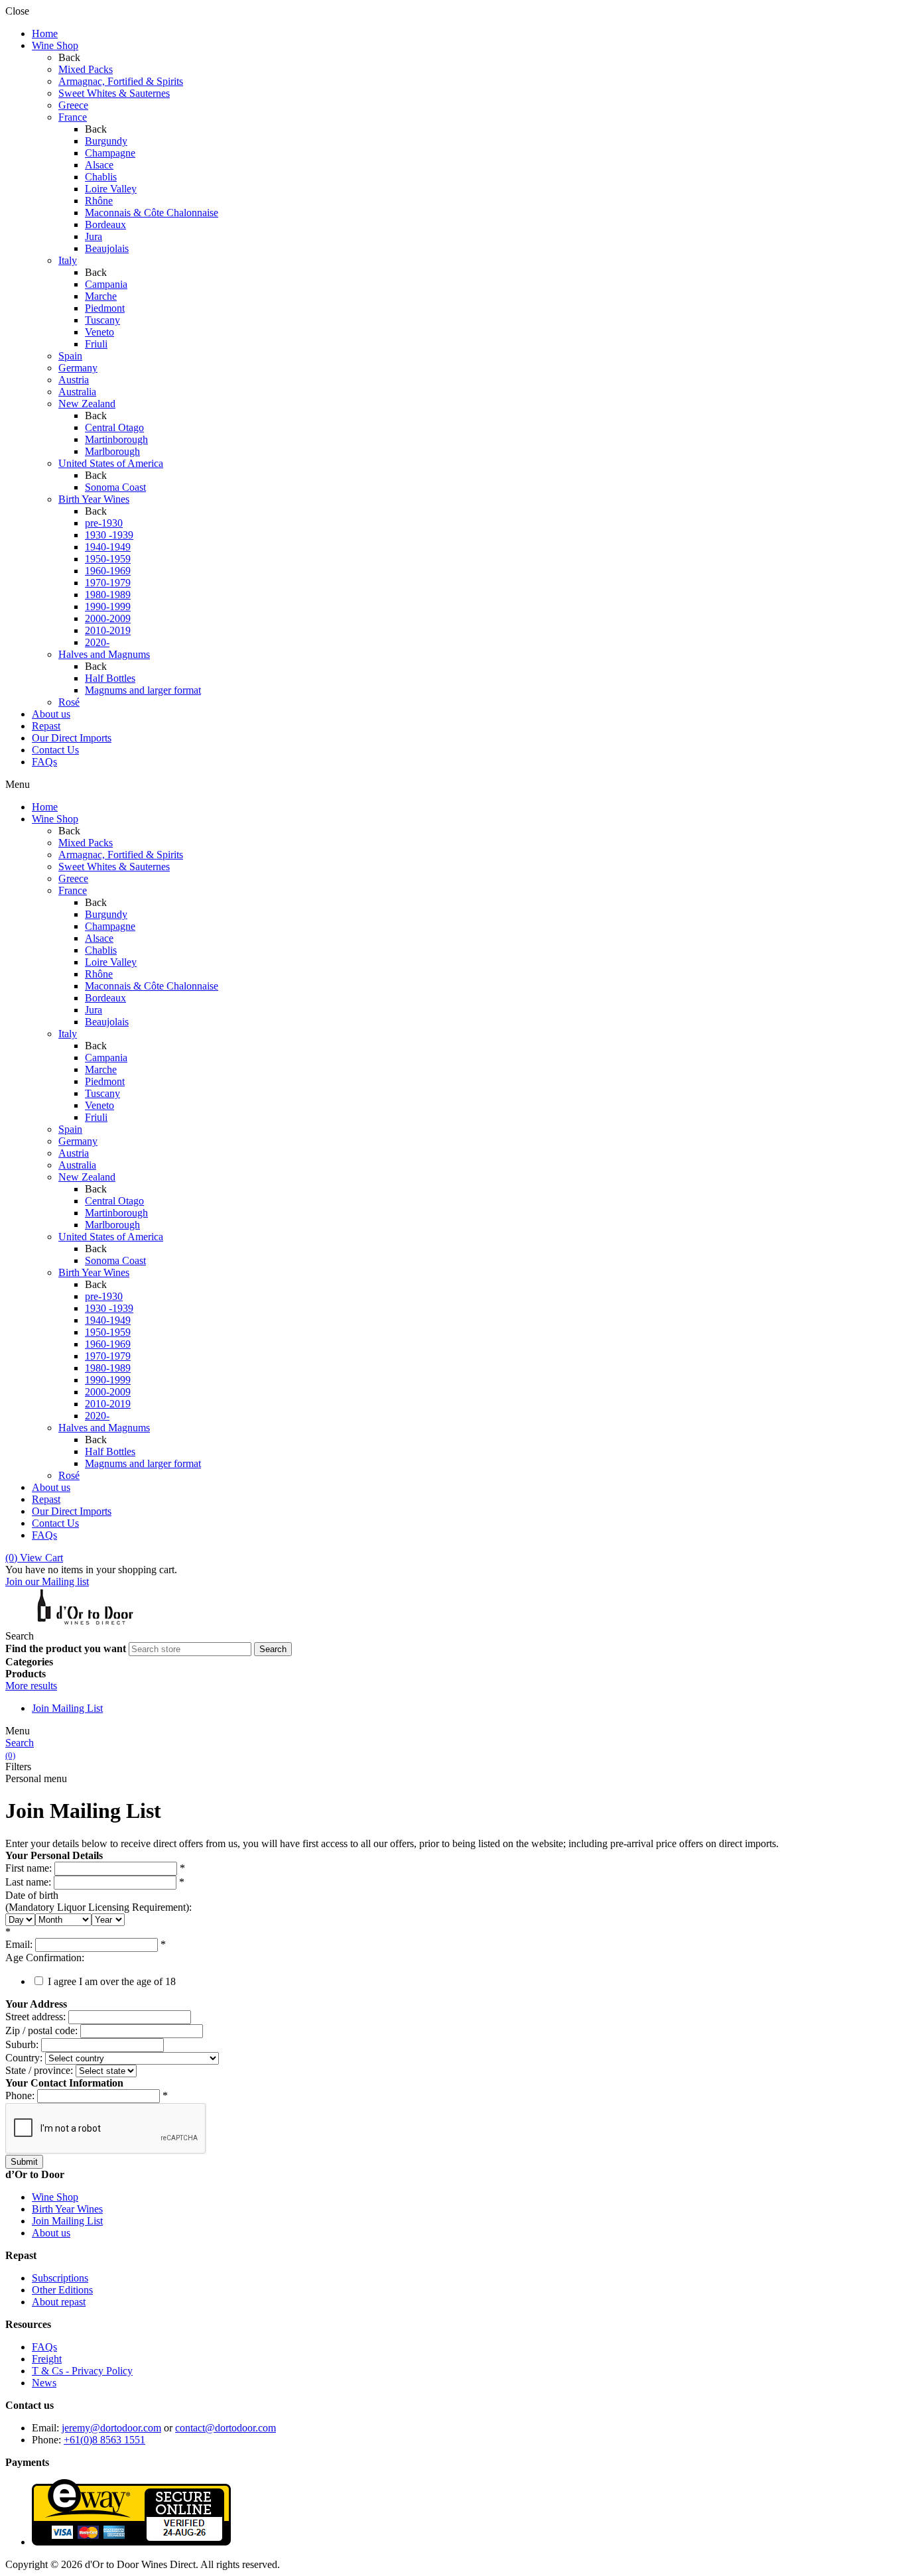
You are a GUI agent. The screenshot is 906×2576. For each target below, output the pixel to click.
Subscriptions (60, 2278)
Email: (19, 1944)
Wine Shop (55, 2197)
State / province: (39, 2070)
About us (51, 2233)
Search (20, 1743)
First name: (29, 1868)
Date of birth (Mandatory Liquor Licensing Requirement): (98, 1901)
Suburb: (22, 2044)
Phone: (20, 2095)
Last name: (28, 1882)
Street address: (35, 2017)
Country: (24, 2058)
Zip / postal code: (41, 2030)
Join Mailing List (67, 1708)
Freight (47, 2359)
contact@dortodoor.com (226, 2428)
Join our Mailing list (47, 1581)
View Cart (34, 1558)
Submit (24, 2162)
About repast (59, 2302)
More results (31, 1686)
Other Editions (62, 2290)
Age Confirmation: (45, 1958)
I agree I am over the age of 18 (112, 1981)
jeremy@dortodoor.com (111, 2428)
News (44, 2383)
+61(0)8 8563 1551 (104, 2440)
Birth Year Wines (67, 2209)
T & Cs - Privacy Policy (82, 2371)
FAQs (44, 2347)
